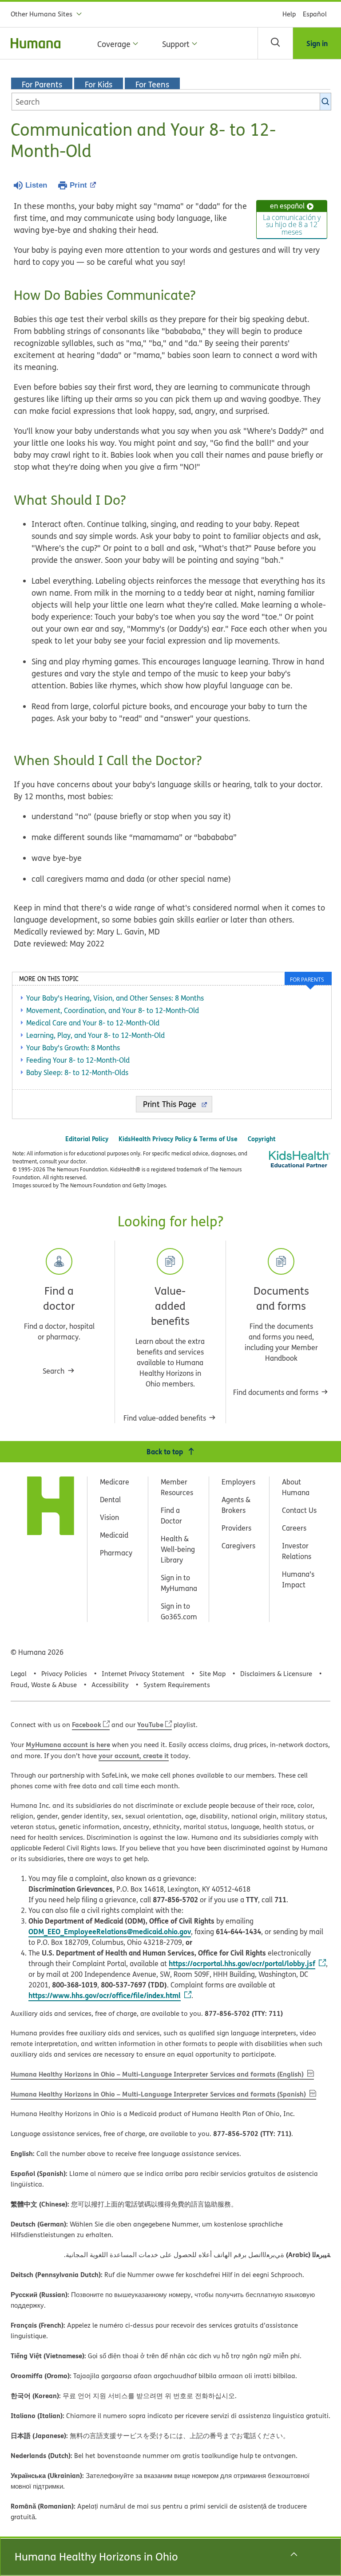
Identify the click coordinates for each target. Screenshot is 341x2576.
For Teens (152, 84)
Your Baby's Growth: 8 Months (73, 1048)
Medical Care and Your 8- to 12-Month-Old (93, 1023)
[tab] (308, 978)
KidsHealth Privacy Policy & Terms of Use (178, 1139)
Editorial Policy (87, 1139)
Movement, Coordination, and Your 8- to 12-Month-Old (113, 1010)
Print (78, 185)
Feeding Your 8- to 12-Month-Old (78, 1060)
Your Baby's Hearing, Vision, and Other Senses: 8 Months (115, 998)
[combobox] (171, 102)
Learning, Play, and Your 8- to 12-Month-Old (95, 1035)
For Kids (99, 84)
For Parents (42, 84)
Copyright (262, 1139)
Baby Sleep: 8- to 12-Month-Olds (77, 1072)
